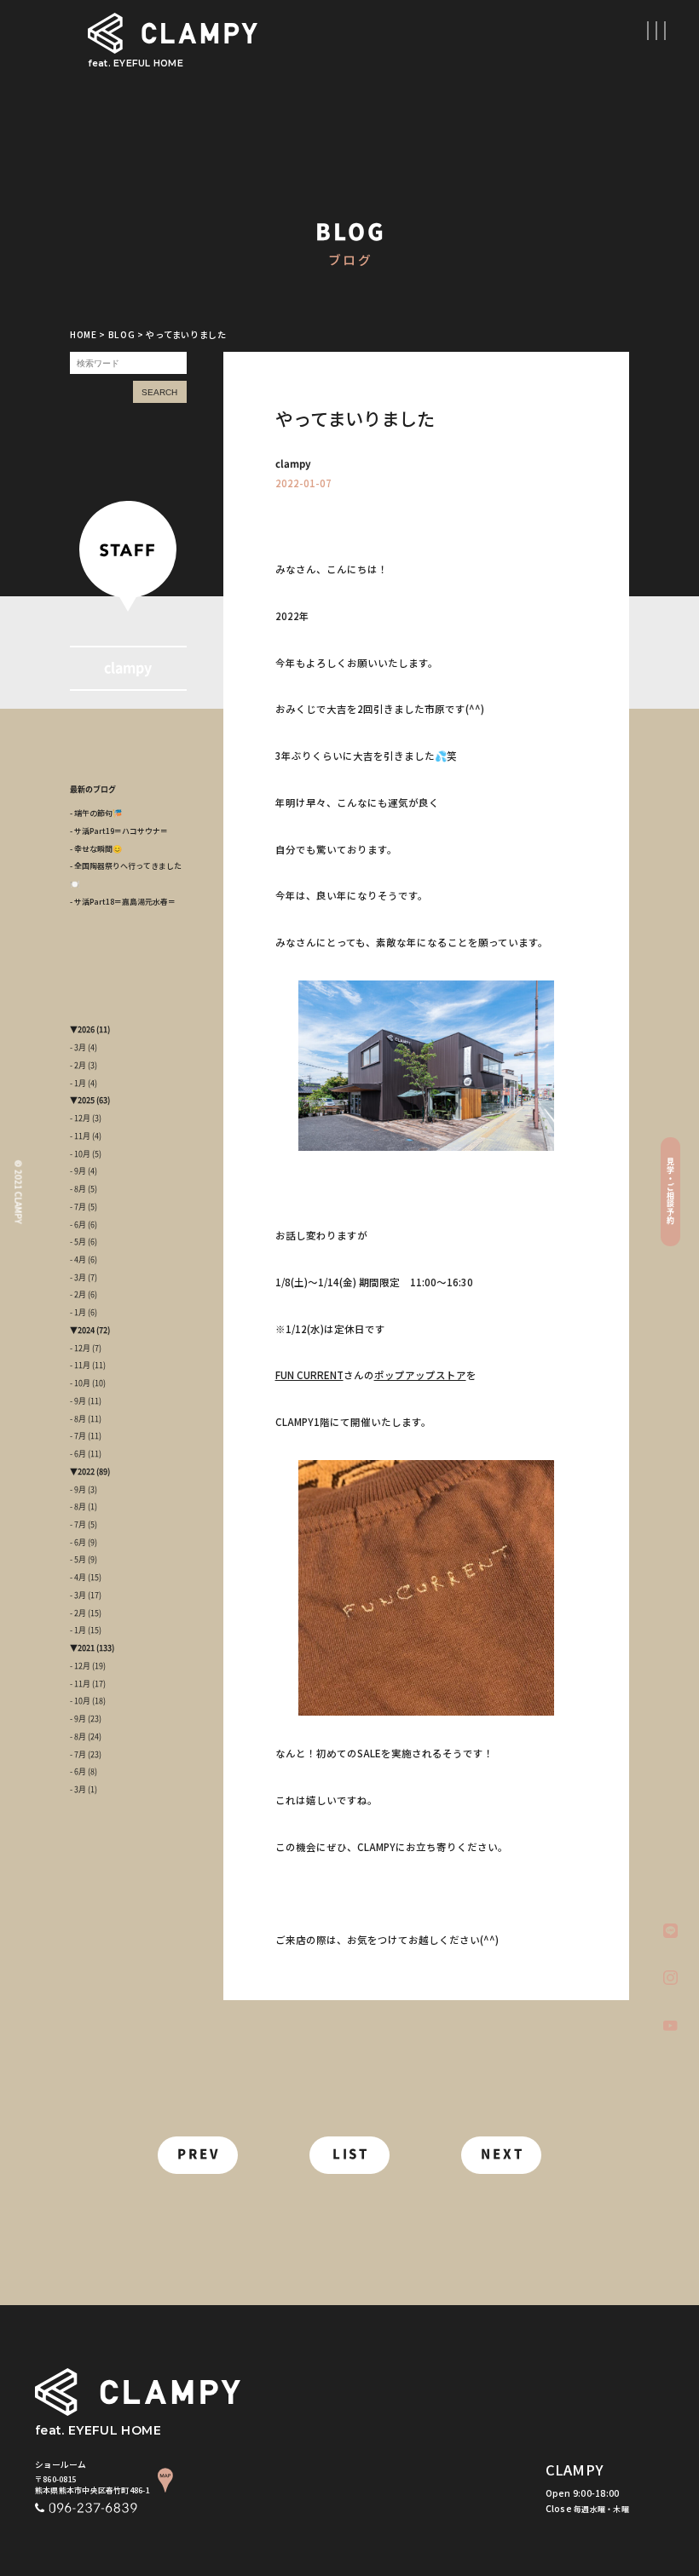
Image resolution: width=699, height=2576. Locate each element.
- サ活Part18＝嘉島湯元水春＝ (123, 902)
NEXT (503, 2154)
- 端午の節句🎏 (96, 813)
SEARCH (159, 392)
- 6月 (78, 1225)
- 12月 (80, 1118)
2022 (86, 1472)
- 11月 (80, 1136)
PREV (199, 2154)
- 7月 (78, 1207)
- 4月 (78, 1259)
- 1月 (78, 1083)
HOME (84, 334)
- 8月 (78, 1189)
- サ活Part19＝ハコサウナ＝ (119, 831)
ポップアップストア (420, 1375)
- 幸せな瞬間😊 (96, 849)
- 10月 (80, 1154)
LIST (351, 2154)
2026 (86, 1029)
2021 (86, 1648)
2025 (86, 1100)
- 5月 (78, 1242)
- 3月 (78, 1047)
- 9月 (78, 1171)
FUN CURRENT (309, 1375)
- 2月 (78, 1065)
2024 (86, 1330)
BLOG (122, 334)
